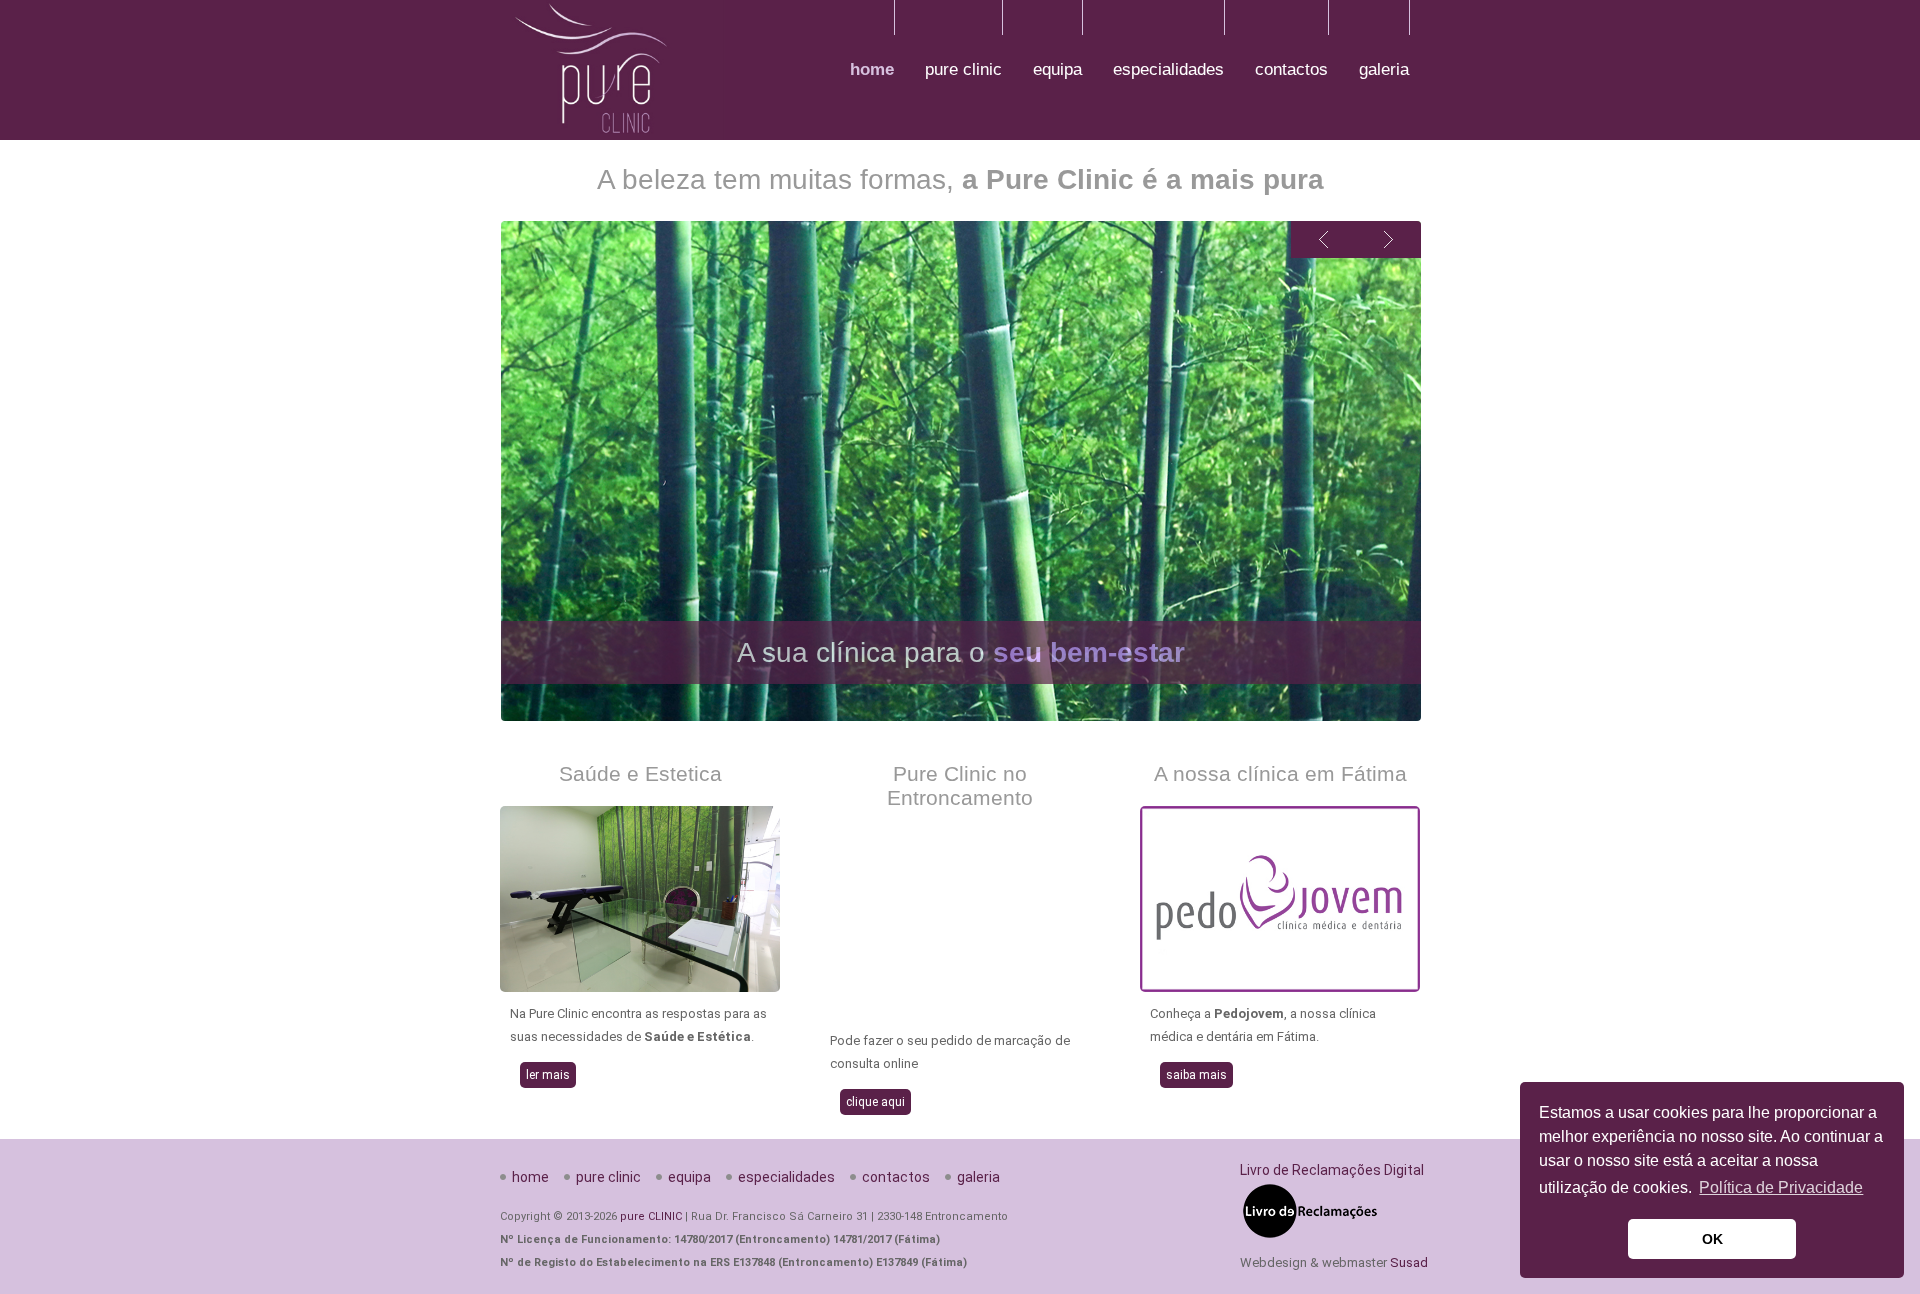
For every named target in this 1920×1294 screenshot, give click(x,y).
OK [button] (1712, 1239)
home (872, 69)
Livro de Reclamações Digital (1332, 1170)
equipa (1057, 69)
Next (1388, 239)
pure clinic (963, 69)
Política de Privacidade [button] (1781, 1187)
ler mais (548, 1075)
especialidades (1168, 69)
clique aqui (875, 1102)
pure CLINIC (651, 1216)
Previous (1323, 239)
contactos (1291, 69)
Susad (1409, 1262)
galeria (1384, 69)
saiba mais (1196, 1075)
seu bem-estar (1089, 652)
